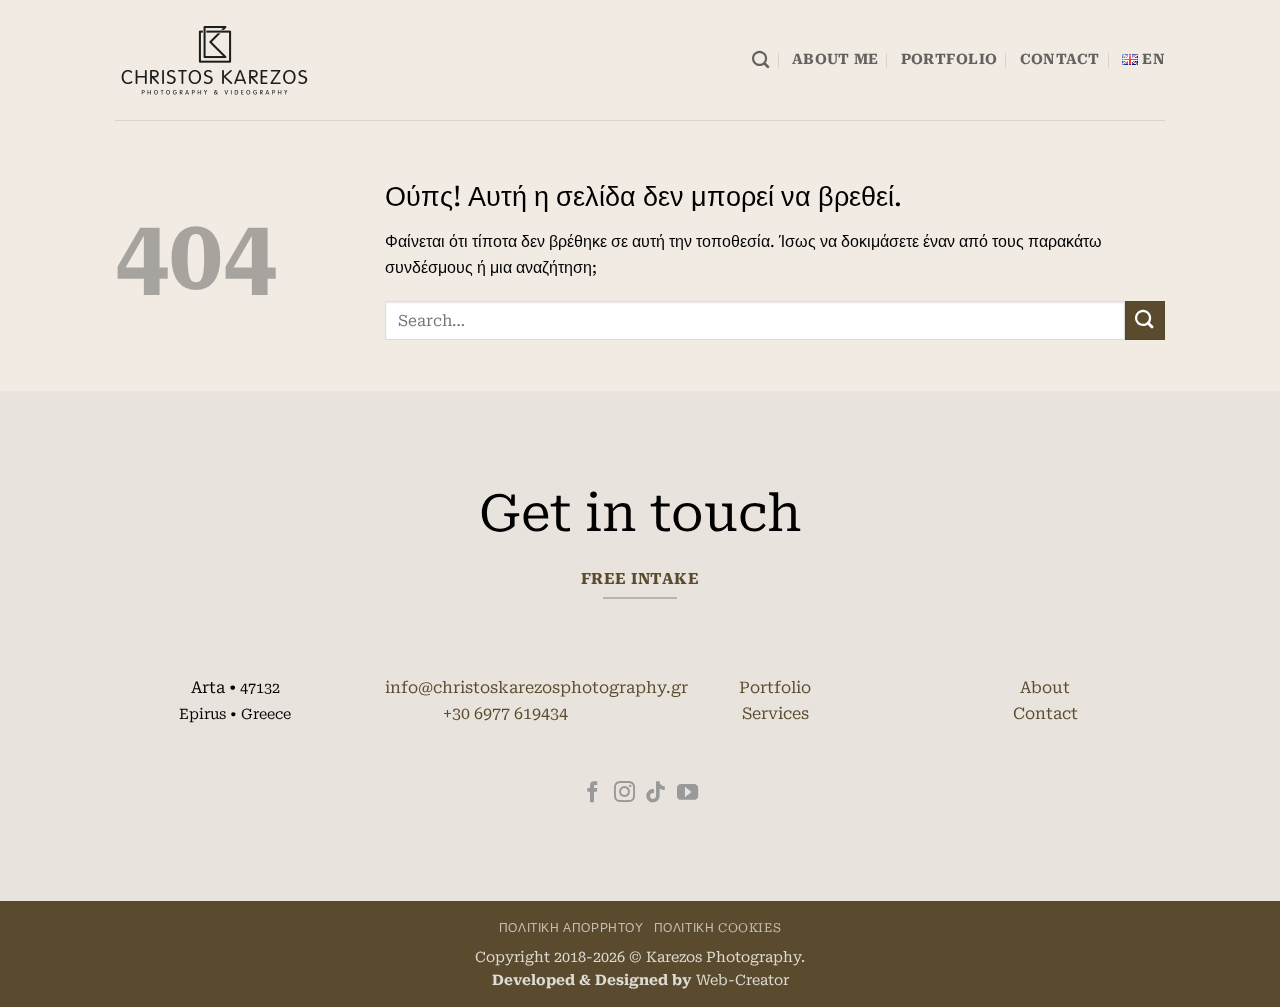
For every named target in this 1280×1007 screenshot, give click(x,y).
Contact (1060, 59)
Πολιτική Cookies (718, 928)
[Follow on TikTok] (655, 793)
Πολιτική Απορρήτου (571, 928)
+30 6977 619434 (505, 713)
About (1045, 687)
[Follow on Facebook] (592, 793)
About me (835, 59)
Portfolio (949, 59)
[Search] (760, 60)
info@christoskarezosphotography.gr (536, 687)
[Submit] (1145, 320)
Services (775, 713)
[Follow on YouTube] (687, 793)
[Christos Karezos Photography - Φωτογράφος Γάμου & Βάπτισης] (215, 60)
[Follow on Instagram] (624, 793)
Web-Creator (742, 980)
